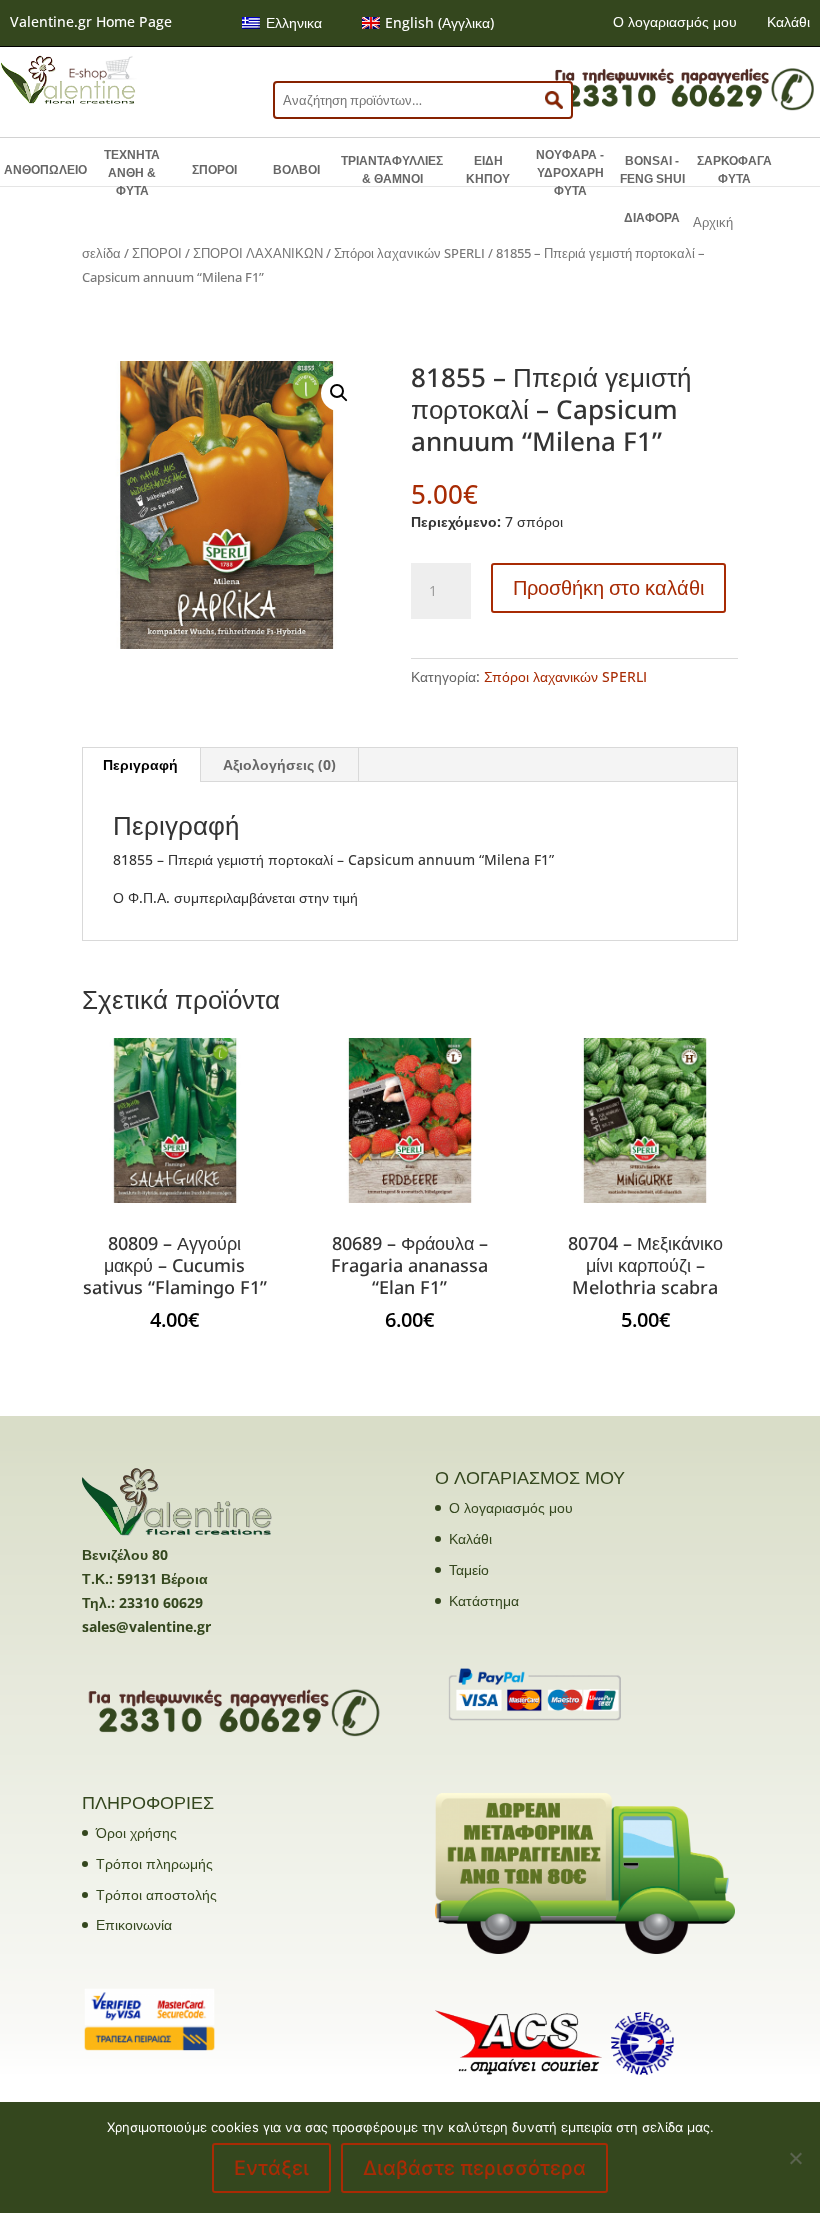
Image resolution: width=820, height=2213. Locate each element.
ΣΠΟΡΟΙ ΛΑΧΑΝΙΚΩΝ (258, 253)
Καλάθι (788, 21)
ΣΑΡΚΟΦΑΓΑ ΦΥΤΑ (734, 170)
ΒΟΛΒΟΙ (296, 170)
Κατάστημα (484, 1600)
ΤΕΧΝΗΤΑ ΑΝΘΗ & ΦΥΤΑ (132, 173)
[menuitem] (282, 23)
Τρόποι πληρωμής (154, 1863)
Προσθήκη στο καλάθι (608, 587)
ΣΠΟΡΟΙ (214, 170)
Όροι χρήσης (136, 1832)
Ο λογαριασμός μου (675, 21)
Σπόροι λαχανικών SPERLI (409, 253)
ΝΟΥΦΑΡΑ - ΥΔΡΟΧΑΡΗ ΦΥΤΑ (570, 173)
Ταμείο (469, 1569)
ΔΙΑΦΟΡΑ (652, 218)
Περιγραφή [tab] (140, 764)
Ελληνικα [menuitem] (294, 22)
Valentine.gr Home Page (91, 21)
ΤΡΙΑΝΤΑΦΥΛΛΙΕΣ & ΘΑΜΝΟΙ (392, 170)
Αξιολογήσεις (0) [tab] (279, 764)
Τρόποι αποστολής (156, 1894)
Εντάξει (271, 2168)
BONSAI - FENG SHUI (652, 170)
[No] (795, 2158)
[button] (339, 393)
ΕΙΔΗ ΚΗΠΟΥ (488, 170)
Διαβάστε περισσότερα (474, 2168)
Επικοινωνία (134, 1924)
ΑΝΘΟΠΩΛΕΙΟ (45, 170)
